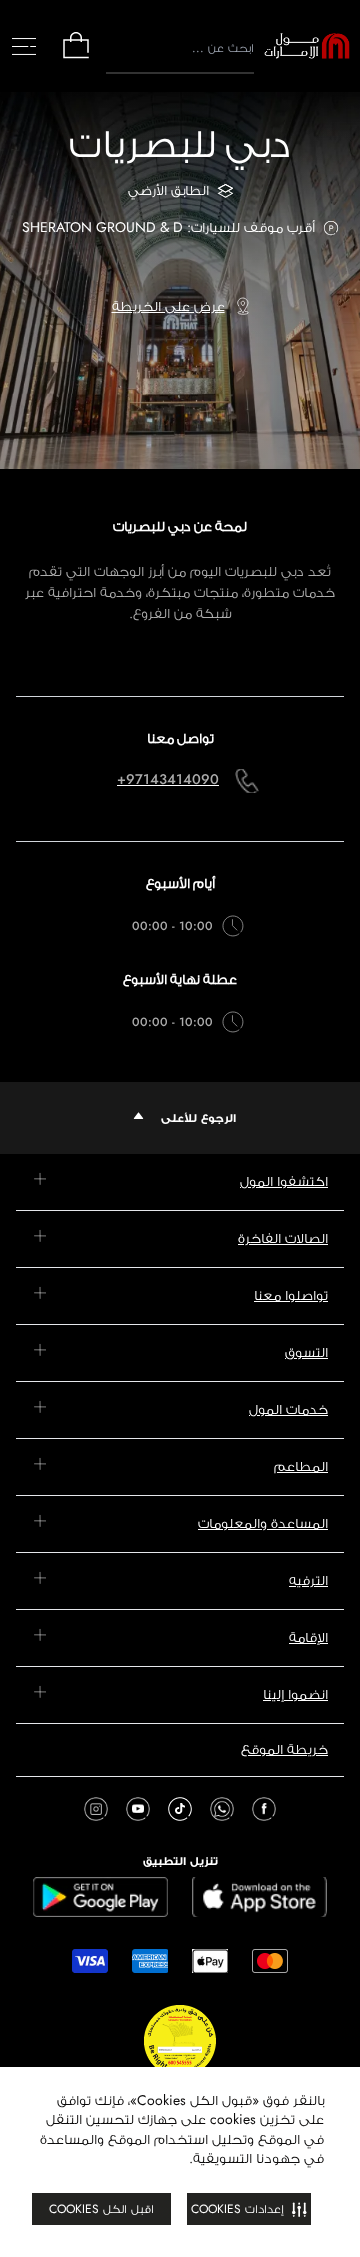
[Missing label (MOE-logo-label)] (307, 46)
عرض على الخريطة (168, 306)
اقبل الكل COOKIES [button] (101, 2209)
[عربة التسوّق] (76, 56)
